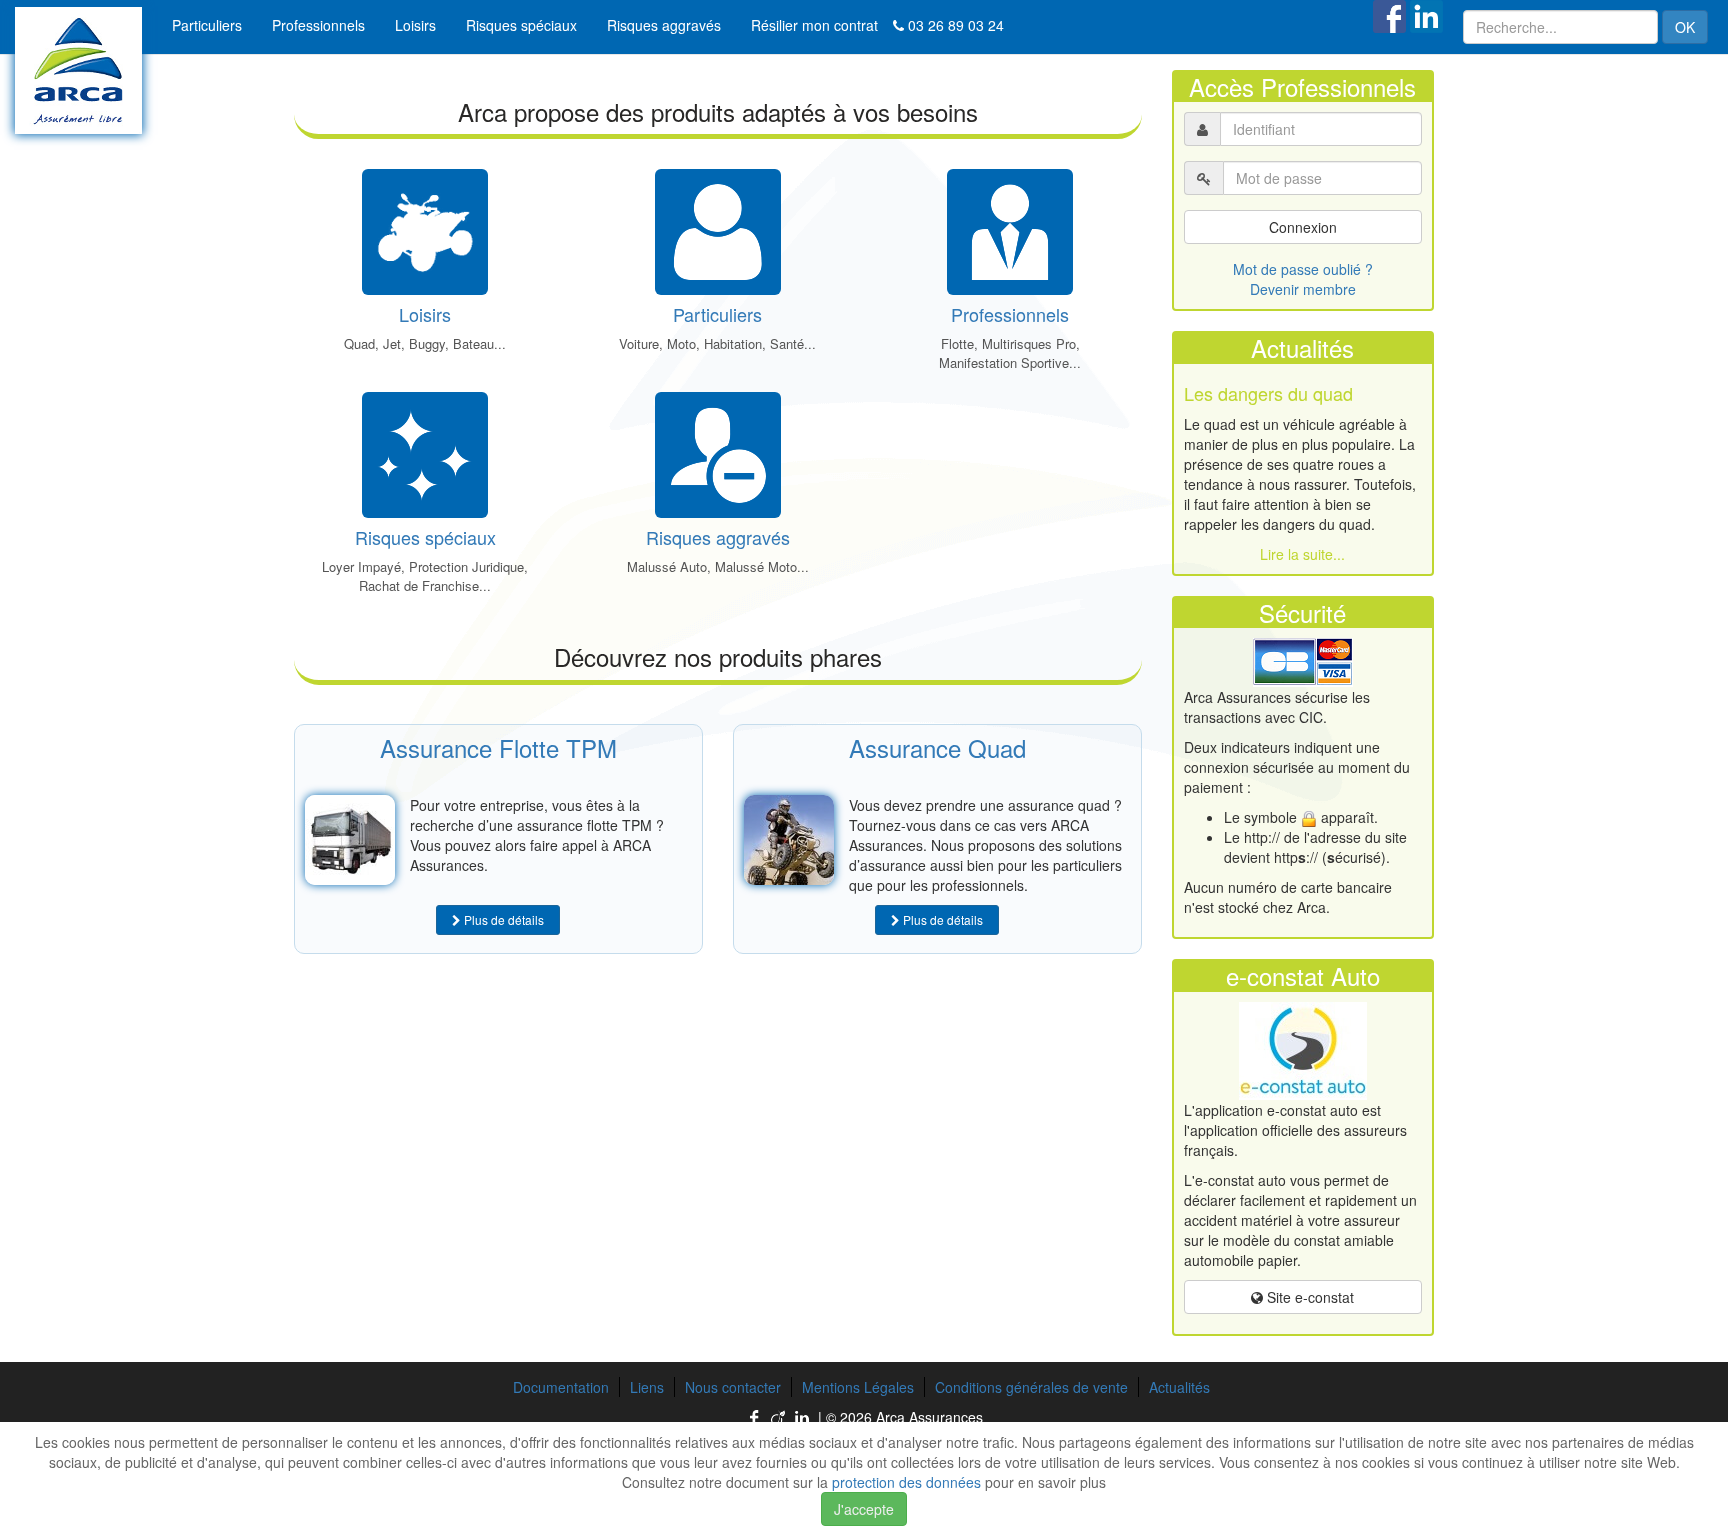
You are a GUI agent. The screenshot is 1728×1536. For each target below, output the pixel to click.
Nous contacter (733, 1387)
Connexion (1303, 227)
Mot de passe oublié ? (1303, 269)
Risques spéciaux (521, 25)
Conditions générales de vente (1031, 1387)
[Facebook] (756, 1418)
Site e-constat (1308, 1297)
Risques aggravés (664, 25)
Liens (647, 1387)
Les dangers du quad (1268, 393)
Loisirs (415, 25)
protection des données (906, 1482)
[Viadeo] (780, 1418)
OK (1685, 27)
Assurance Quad (937, 747)
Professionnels (318, 25)
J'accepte (864, 1509)
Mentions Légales (858, 1387)
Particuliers (207, 25)
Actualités (1179, 1387)
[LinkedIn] (804, 1418)
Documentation (561, 1387)
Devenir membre (1303, 289)
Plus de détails (502, 919)
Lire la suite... (1302, 554)
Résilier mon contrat (814, 25)
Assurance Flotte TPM (498, 747)
